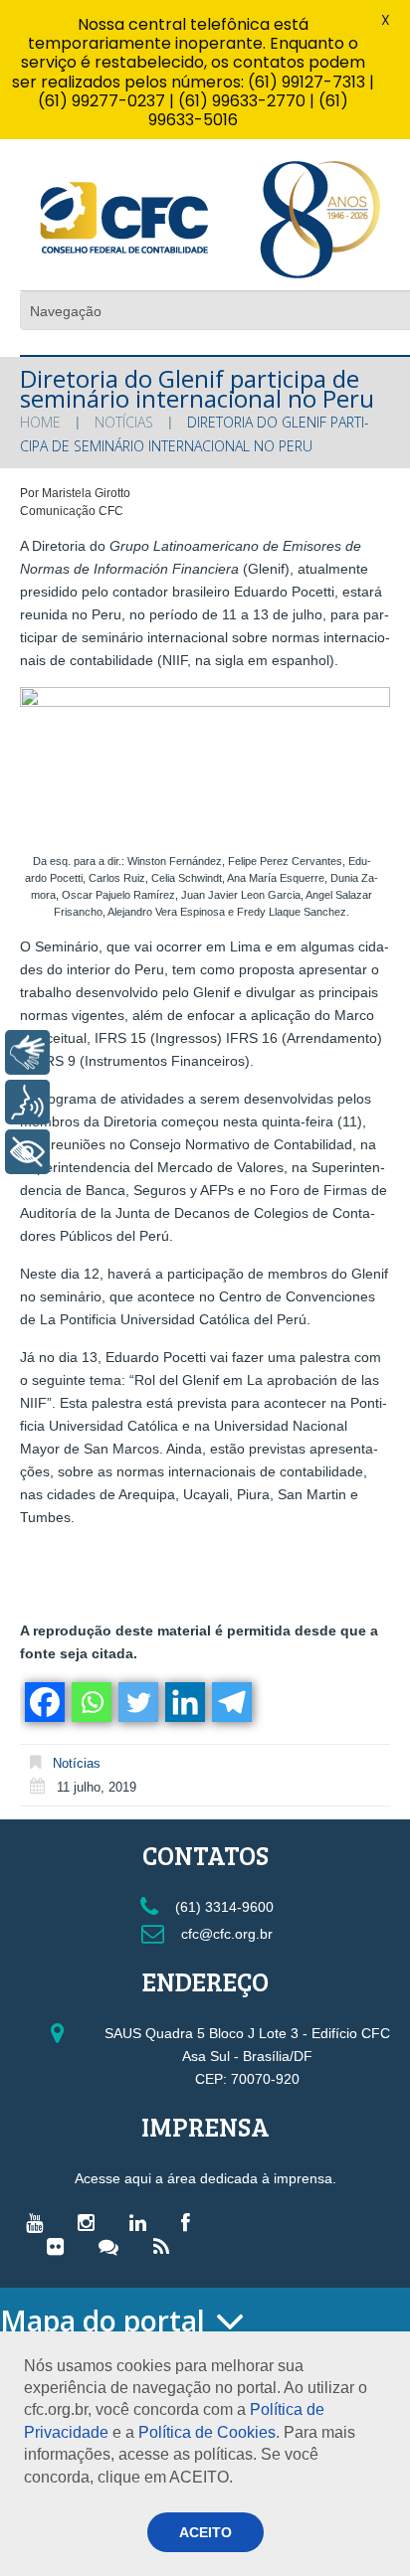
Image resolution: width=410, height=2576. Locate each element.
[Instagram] (91, 2222)
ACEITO (205, 2532)
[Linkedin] (184, 1702)
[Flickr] (60, 2246)
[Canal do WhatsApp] (113, 2246)
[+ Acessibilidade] (27, 1152)
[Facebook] (43, 1702)
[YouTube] (39, 2222)
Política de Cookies (207, 2432)
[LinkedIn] (143, 2222)
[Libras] (27, 1052)
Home (40, 422)
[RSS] (166, 2246)
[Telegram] (230, 1702)
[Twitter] (137, 1702)
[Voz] (27, 1102)
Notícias (124, 422)
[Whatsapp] (90, 1702)
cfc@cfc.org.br (225, 1934)
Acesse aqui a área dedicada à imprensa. (205, 2178)
